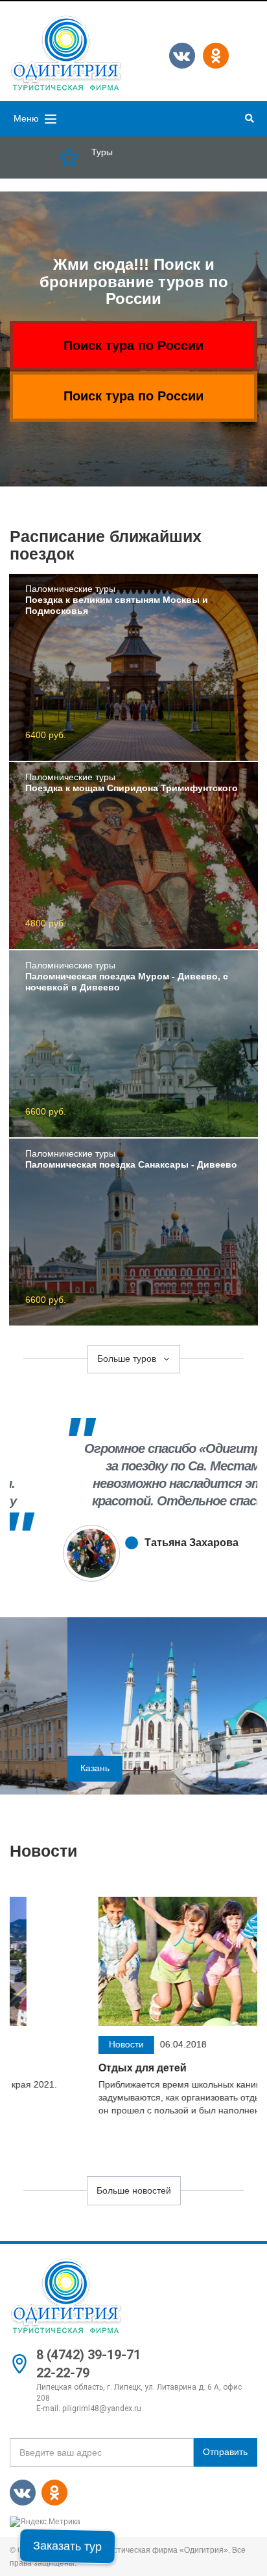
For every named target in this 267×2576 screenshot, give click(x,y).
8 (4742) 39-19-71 (88, 2355)
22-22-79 (63, 2373)
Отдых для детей (54, 2068)
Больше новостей (134, 2190)
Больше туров (128, 1359)
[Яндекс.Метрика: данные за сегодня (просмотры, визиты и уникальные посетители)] (45, 2522)
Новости (38, 2044)
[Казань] (133, 1705)
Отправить (225, 2452)
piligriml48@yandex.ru (102, 2408)
